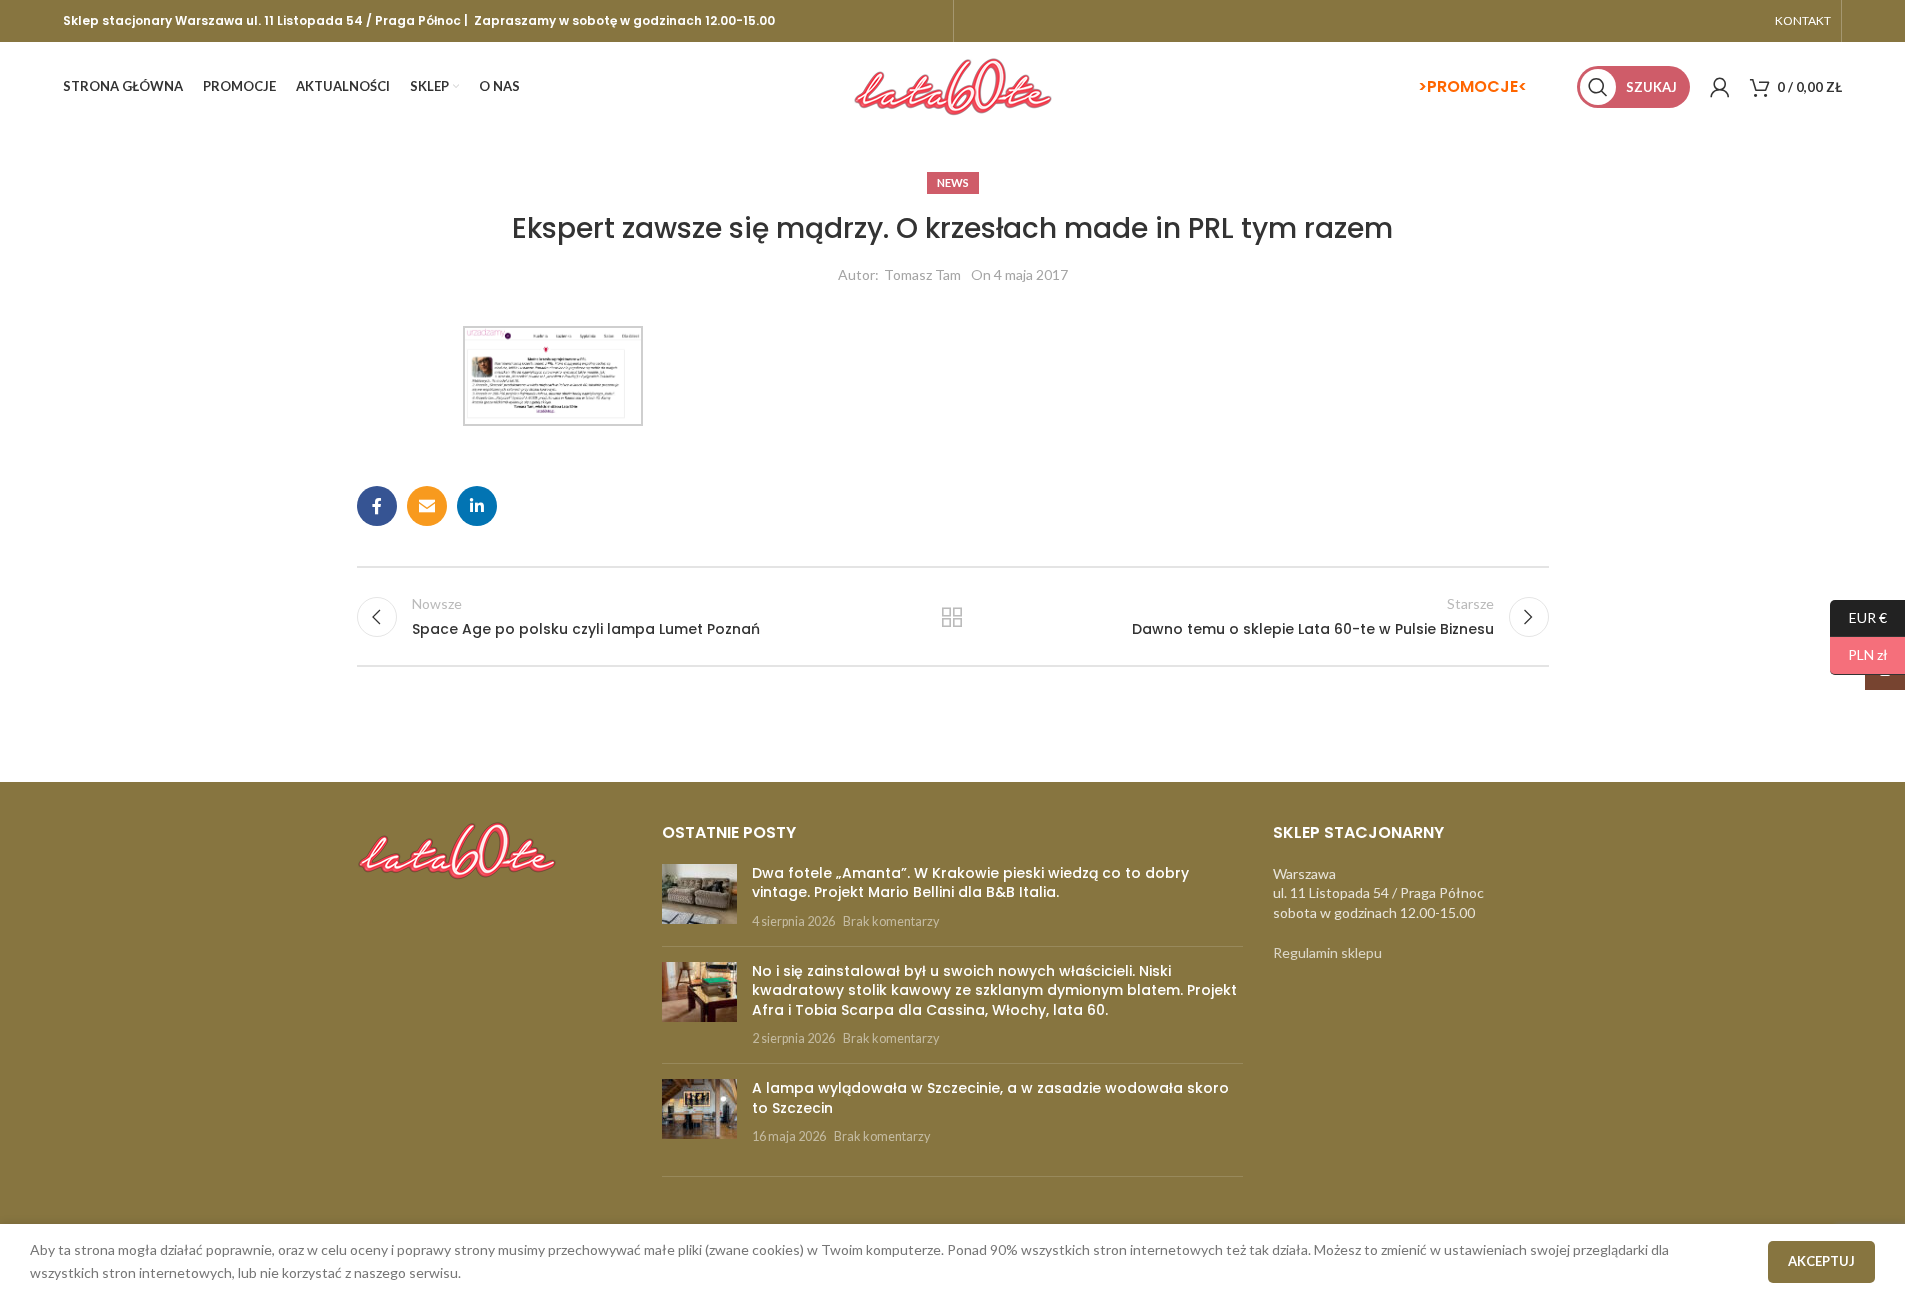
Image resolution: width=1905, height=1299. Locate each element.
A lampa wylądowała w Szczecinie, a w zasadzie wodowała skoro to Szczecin (990, 1098)
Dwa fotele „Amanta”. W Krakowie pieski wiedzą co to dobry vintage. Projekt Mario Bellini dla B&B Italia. (970, 883)
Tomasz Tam (922, 274)
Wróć (952, 617)
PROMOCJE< (1477, 86)
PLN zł (1859, 654)
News (953, 182)
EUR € (1858, 616)
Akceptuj (1821, 1261)
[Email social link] (427, 506)
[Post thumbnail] (699, 897)
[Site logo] (953, 85)
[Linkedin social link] (477, 506)
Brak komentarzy (891, 921)
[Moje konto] (1720, 87)
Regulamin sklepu (1327, 952)
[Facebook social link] (377, 506)
